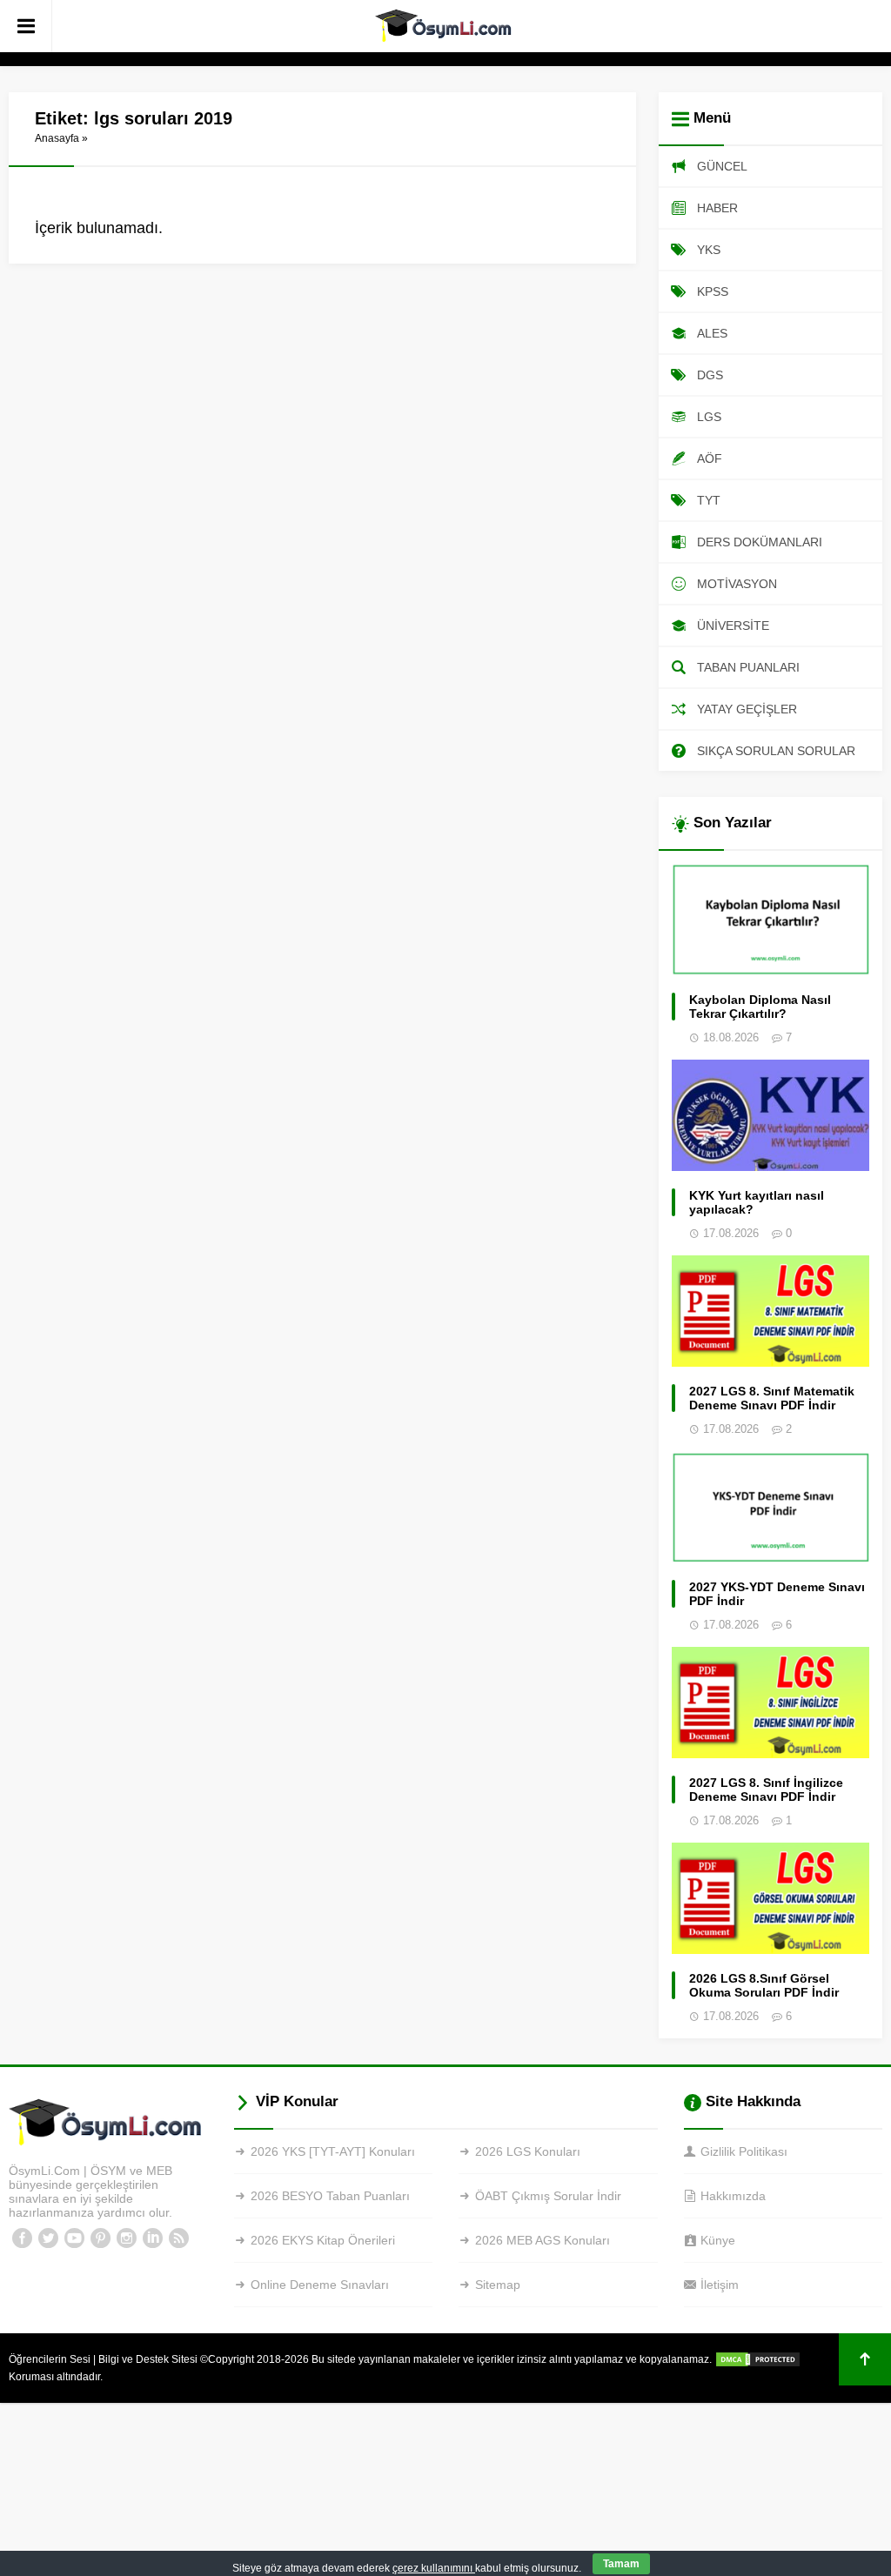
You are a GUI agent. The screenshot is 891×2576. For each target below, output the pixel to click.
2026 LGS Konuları (528, 2151)
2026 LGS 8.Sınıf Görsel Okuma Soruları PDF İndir (764, 1985)
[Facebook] (22, 2238)
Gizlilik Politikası (744, 2151)
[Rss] (178, 2238)
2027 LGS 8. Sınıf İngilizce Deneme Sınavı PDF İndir (766, 1790)
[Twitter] (48, 2238)
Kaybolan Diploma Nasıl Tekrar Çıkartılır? (760, 1007)
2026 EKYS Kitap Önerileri (323, 2240)
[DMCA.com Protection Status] (758, 2359)
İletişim (720, 2285)
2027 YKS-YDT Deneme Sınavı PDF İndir (777, 1594)
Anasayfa (57, 138)
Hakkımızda (733, 2196)
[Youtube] (74, 2238)
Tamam (621, 2564)
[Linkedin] (152, 2238)
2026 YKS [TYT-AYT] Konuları (333, 2151)
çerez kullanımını (434, 2568)
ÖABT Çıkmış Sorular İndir (548, 2196)
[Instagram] (126, 2238)
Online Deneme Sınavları (320, 2285)
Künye (718, 2240)
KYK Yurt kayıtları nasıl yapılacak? (757, 1202)
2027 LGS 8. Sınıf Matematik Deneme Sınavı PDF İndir (772, 1398)
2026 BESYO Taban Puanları (330, 2196)
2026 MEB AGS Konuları (543, 2240)
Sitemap (498, 2285)
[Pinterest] (100, 2238)
